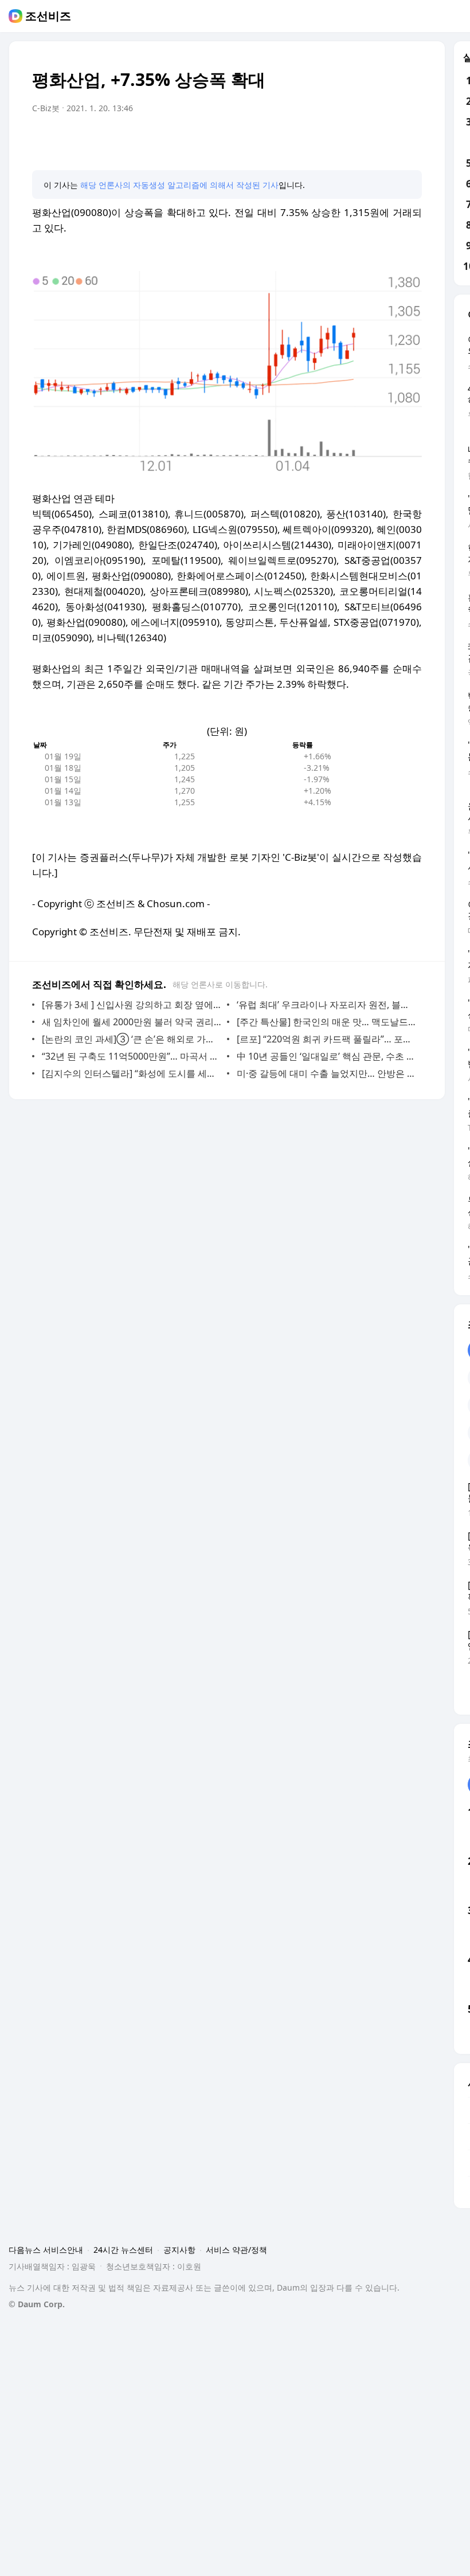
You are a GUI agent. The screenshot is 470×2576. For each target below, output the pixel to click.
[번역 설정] (365, 140)
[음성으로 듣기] (342, 140)
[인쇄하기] (410, 140)
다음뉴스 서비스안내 (46, 2250)
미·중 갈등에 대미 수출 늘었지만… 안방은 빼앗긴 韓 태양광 (326, 1073)
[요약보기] (319, 140)
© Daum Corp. (37, 2304)
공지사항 (179, 2250)
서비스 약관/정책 (236, 2250)
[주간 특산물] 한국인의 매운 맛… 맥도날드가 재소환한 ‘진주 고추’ (326, 1022)
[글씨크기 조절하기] (387, 140)
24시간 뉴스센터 (123, 2250)
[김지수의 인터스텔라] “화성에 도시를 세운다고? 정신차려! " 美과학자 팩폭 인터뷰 (132, 1073)
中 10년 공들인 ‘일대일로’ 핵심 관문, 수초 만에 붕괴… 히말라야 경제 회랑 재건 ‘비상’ (326, 1056)
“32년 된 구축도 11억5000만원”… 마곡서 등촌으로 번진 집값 (132, 1056)
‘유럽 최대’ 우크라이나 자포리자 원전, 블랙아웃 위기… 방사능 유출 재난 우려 (326, 1005)
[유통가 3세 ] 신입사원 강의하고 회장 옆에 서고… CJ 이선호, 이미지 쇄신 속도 (132, 1005)
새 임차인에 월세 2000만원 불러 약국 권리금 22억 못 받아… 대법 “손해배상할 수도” (132, 1022)
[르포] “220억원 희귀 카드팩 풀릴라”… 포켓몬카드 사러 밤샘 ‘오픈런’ (326, 1039)
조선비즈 (48, 16)
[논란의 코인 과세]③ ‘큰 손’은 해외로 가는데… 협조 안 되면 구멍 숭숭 (132, 1039)
